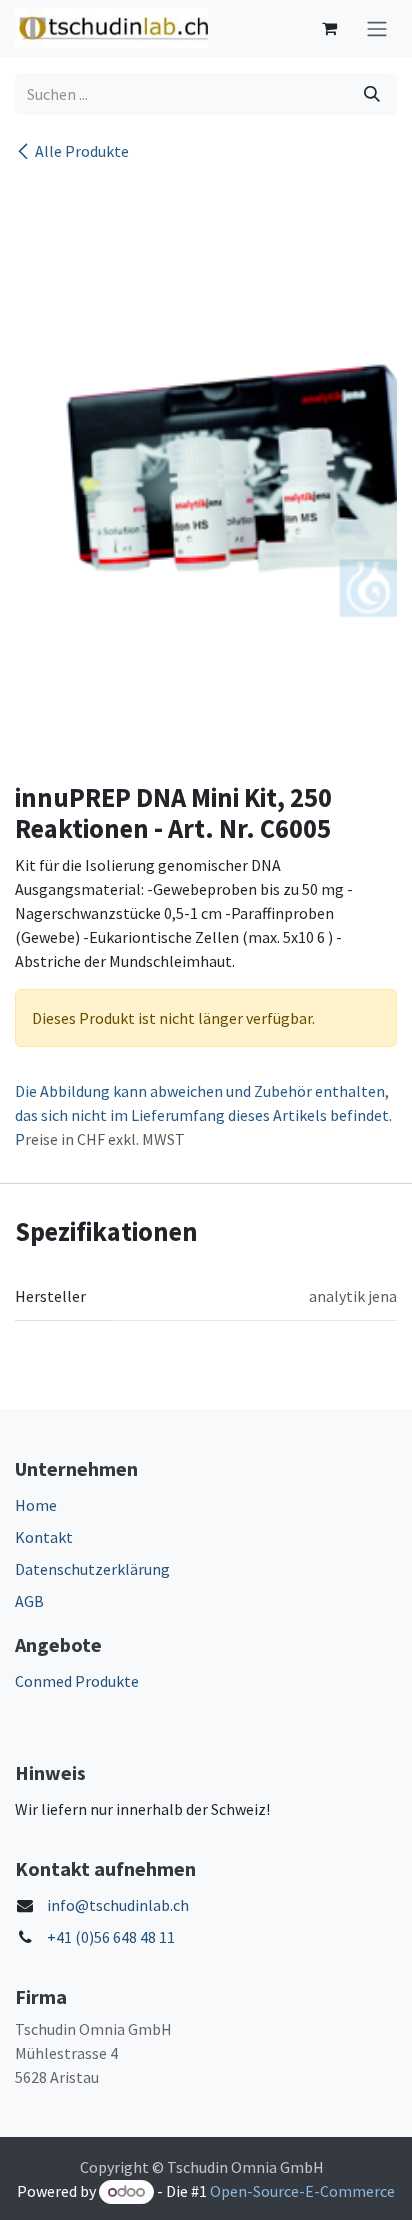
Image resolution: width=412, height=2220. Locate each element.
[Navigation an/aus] (377, 28)
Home (36, 1505)
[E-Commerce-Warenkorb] (329, 28)
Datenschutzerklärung (92, 1569)
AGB (29, 1601)
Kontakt (44, 1537)
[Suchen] (372, 94)
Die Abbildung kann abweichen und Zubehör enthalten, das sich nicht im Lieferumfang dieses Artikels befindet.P (203, 1115)
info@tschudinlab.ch (118, 1905)
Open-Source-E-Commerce (302, 2191)
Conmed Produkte (77, 1681)
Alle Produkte (82, 151)
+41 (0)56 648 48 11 (111, 1937)
